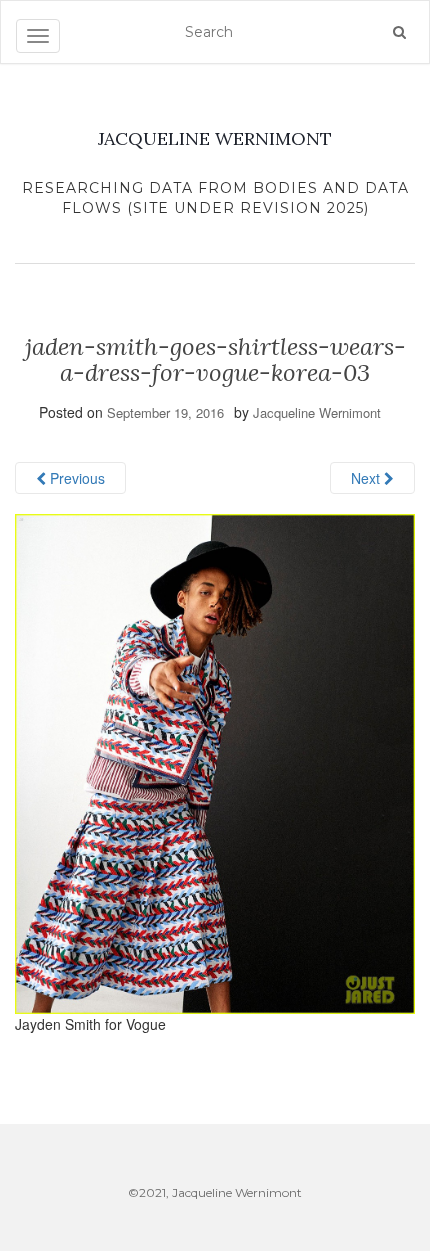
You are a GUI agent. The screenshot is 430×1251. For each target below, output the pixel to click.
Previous (75, 478)
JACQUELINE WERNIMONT (215, 138)
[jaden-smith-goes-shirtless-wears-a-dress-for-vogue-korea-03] (215, 762)
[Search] (399, 32)
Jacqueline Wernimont (317, 412)
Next (367, 478)
